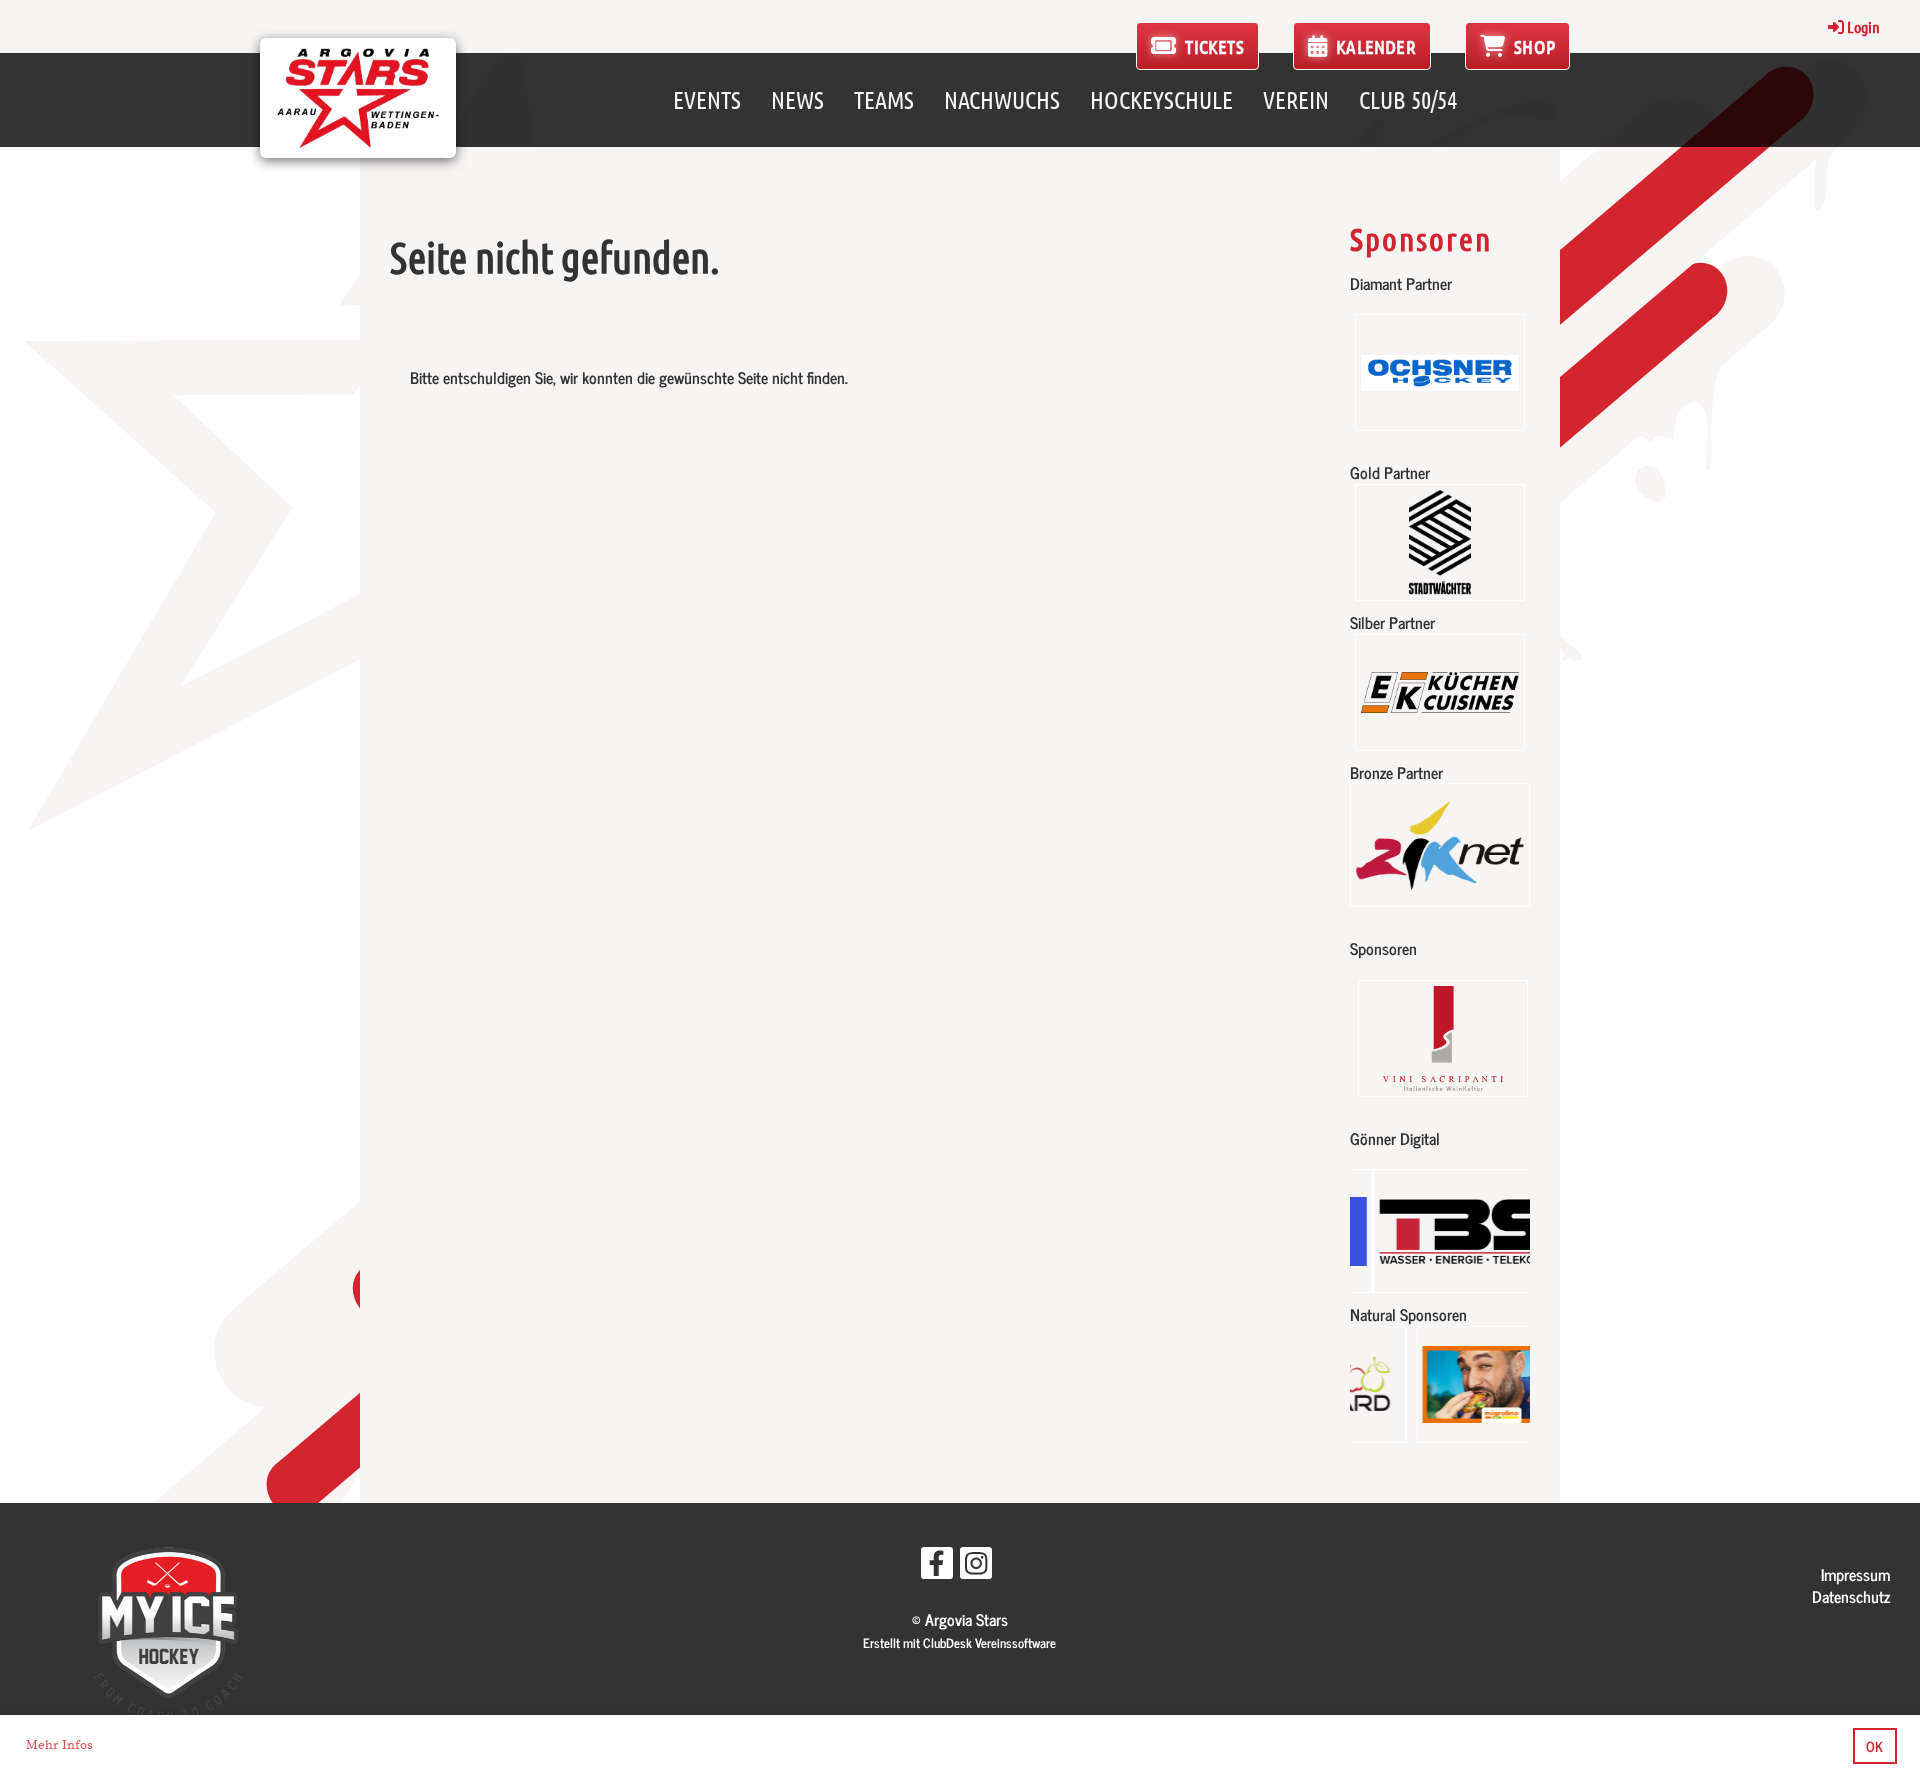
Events (707, 99)
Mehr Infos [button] (59, 1745)
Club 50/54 (1408, 99)
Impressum (1855, 1574)
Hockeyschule (1161, 99)
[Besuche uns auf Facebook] (937, 1565)
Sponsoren (1421, 238)
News (797, 99)
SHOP (1532, 46)
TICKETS (1212, 46)
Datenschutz (1851, 1596)
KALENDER (1374, 46)
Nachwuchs (1002, 99)
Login (1863, 26)
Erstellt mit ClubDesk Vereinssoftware (959, 1642)
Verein (1296, 99)
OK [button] (1874, 1746)
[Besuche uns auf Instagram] (976, 1565)
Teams (884, 99)
